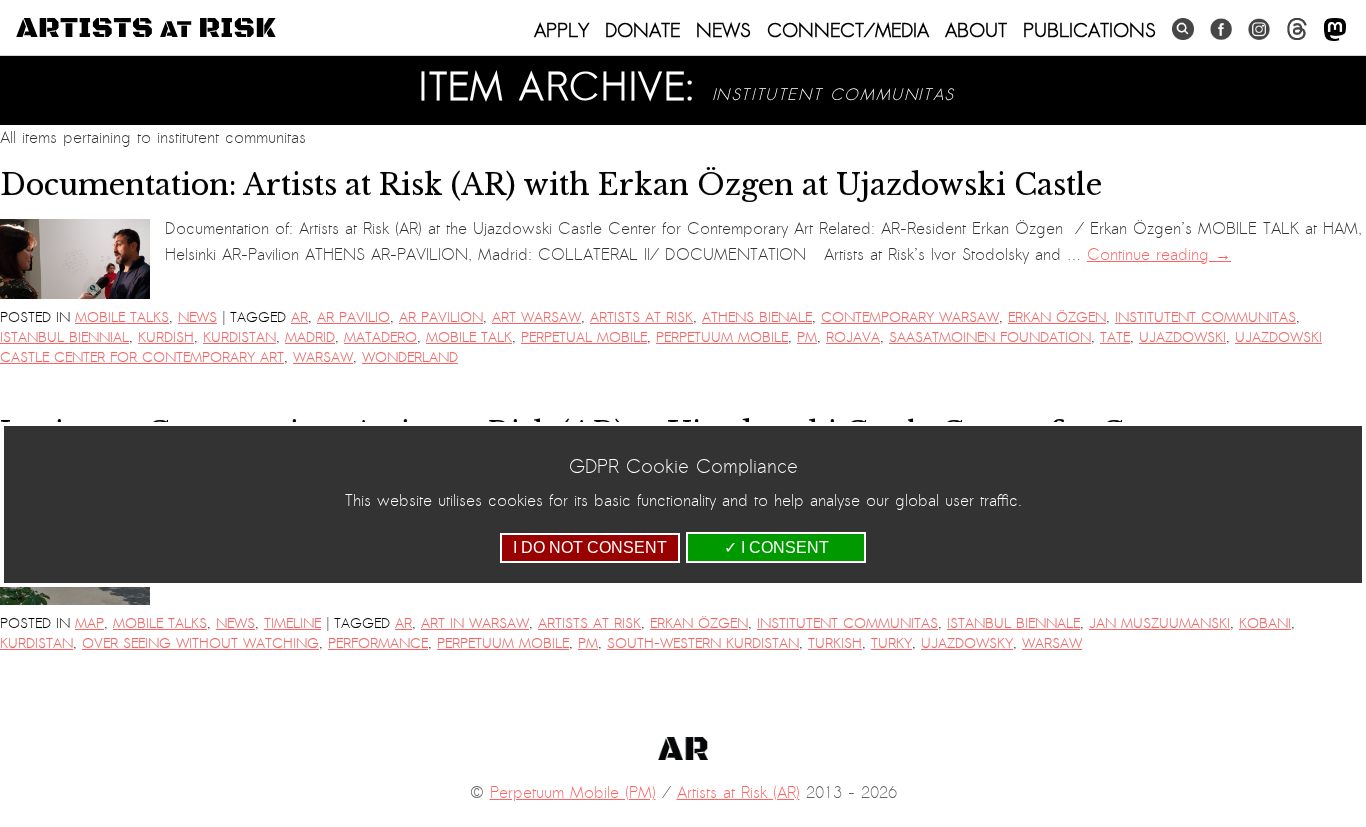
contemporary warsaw (910, 317)
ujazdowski (1182, 337)
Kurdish (166, 337)
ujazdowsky (967, 643)
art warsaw (536, 317)
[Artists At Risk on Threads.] (1297, 29)
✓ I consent (776, 547)
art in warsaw (475, 623)
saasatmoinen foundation (990, 337)
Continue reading (1159, 255)
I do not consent (590, 547)
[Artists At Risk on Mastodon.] (1335, 30)
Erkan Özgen (1057, 317)
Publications (1089, 30)
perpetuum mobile (722, 337)
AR (299, 317)
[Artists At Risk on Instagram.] (1259, 29)
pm (807, 337)
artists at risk (641, 317)
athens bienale (757, 317)
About (976, 30)
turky (891, 643)
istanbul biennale (1013, 623)
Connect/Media (848, 30)
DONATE (642, 30)
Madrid (310, 337)
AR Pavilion (441, 317)
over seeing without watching (200, 643)
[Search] (1183, 29)
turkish (835, 643)
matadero (380, 337)
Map (89, 623)
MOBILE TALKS (122, 317)
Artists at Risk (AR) (738, 793)
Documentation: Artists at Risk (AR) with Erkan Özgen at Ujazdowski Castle (551, 185)
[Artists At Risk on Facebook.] (1221, 29)
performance (378, 643)
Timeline (292, 623)
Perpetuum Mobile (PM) (573, 793)
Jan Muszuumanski (1159, 623)
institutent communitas (1205, 317)
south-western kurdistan (703, 643)
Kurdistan (239, 337)
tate (1115, 337)
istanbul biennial (64, 337)
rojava (853, 337)
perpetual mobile (584, 337)
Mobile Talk (469, 337)
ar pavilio (353, 317)
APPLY (561, 30)
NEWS (723, 30)
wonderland (410, 357)
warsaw (323, 357)
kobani (1265, 623)
